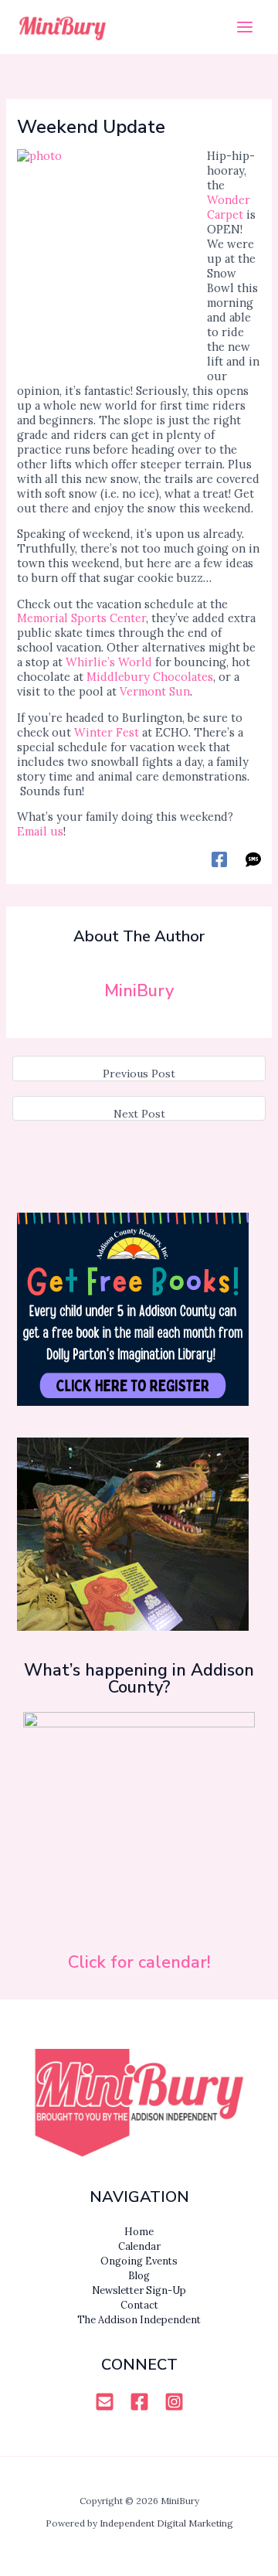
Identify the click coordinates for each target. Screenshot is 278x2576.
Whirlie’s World (109, 662)
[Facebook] (219, 859)
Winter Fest (107, 732)
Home (139, 2231)
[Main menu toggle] (245, 27)
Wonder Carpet (229, 207)
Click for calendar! (139, 1962)
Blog (139, 2275)
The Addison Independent (139, 2319)
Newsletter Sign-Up (139, 2290)
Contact (139, 2305)
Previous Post (139, 1074)
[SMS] (253, 859)
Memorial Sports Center (81, 618)
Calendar (139, 2246)
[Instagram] (174, 2402)
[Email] (105, 2402)
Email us (40, 831)
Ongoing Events (139, 2261)
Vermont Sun (155, 691)
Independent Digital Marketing (166, 2523)
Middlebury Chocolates (150, 677)
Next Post (139, 1114)
